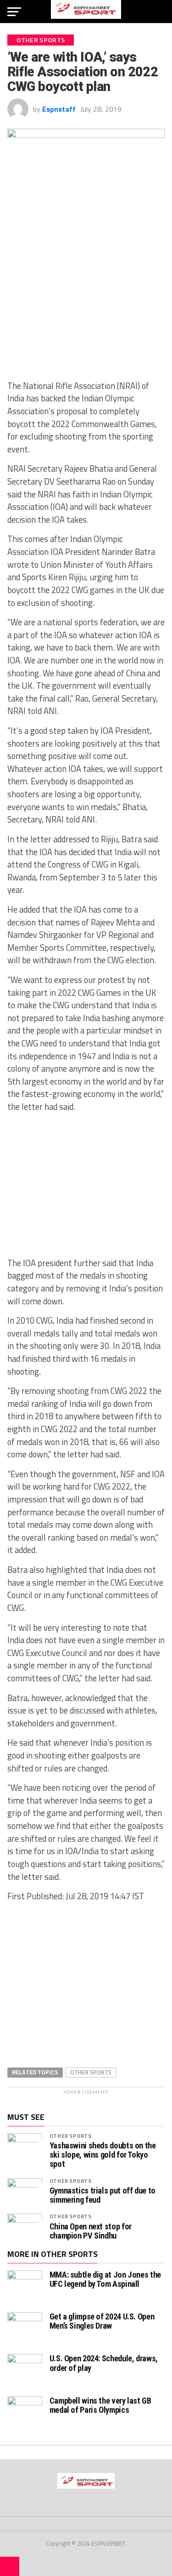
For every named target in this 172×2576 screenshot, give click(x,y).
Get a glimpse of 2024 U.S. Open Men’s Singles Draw (102, 2321)
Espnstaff (59, 109)
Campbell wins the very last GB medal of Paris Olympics (100, 2405)
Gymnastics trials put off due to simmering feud (103, 2195)
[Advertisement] (86, 305)
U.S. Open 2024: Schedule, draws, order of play (104, 2363)
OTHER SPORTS (71, 2136)
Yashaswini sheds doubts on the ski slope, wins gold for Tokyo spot (103, 2155)
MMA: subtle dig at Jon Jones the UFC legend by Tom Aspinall (105, 2279)
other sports (91, 2072)
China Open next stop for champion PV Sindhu (91, 2231)
